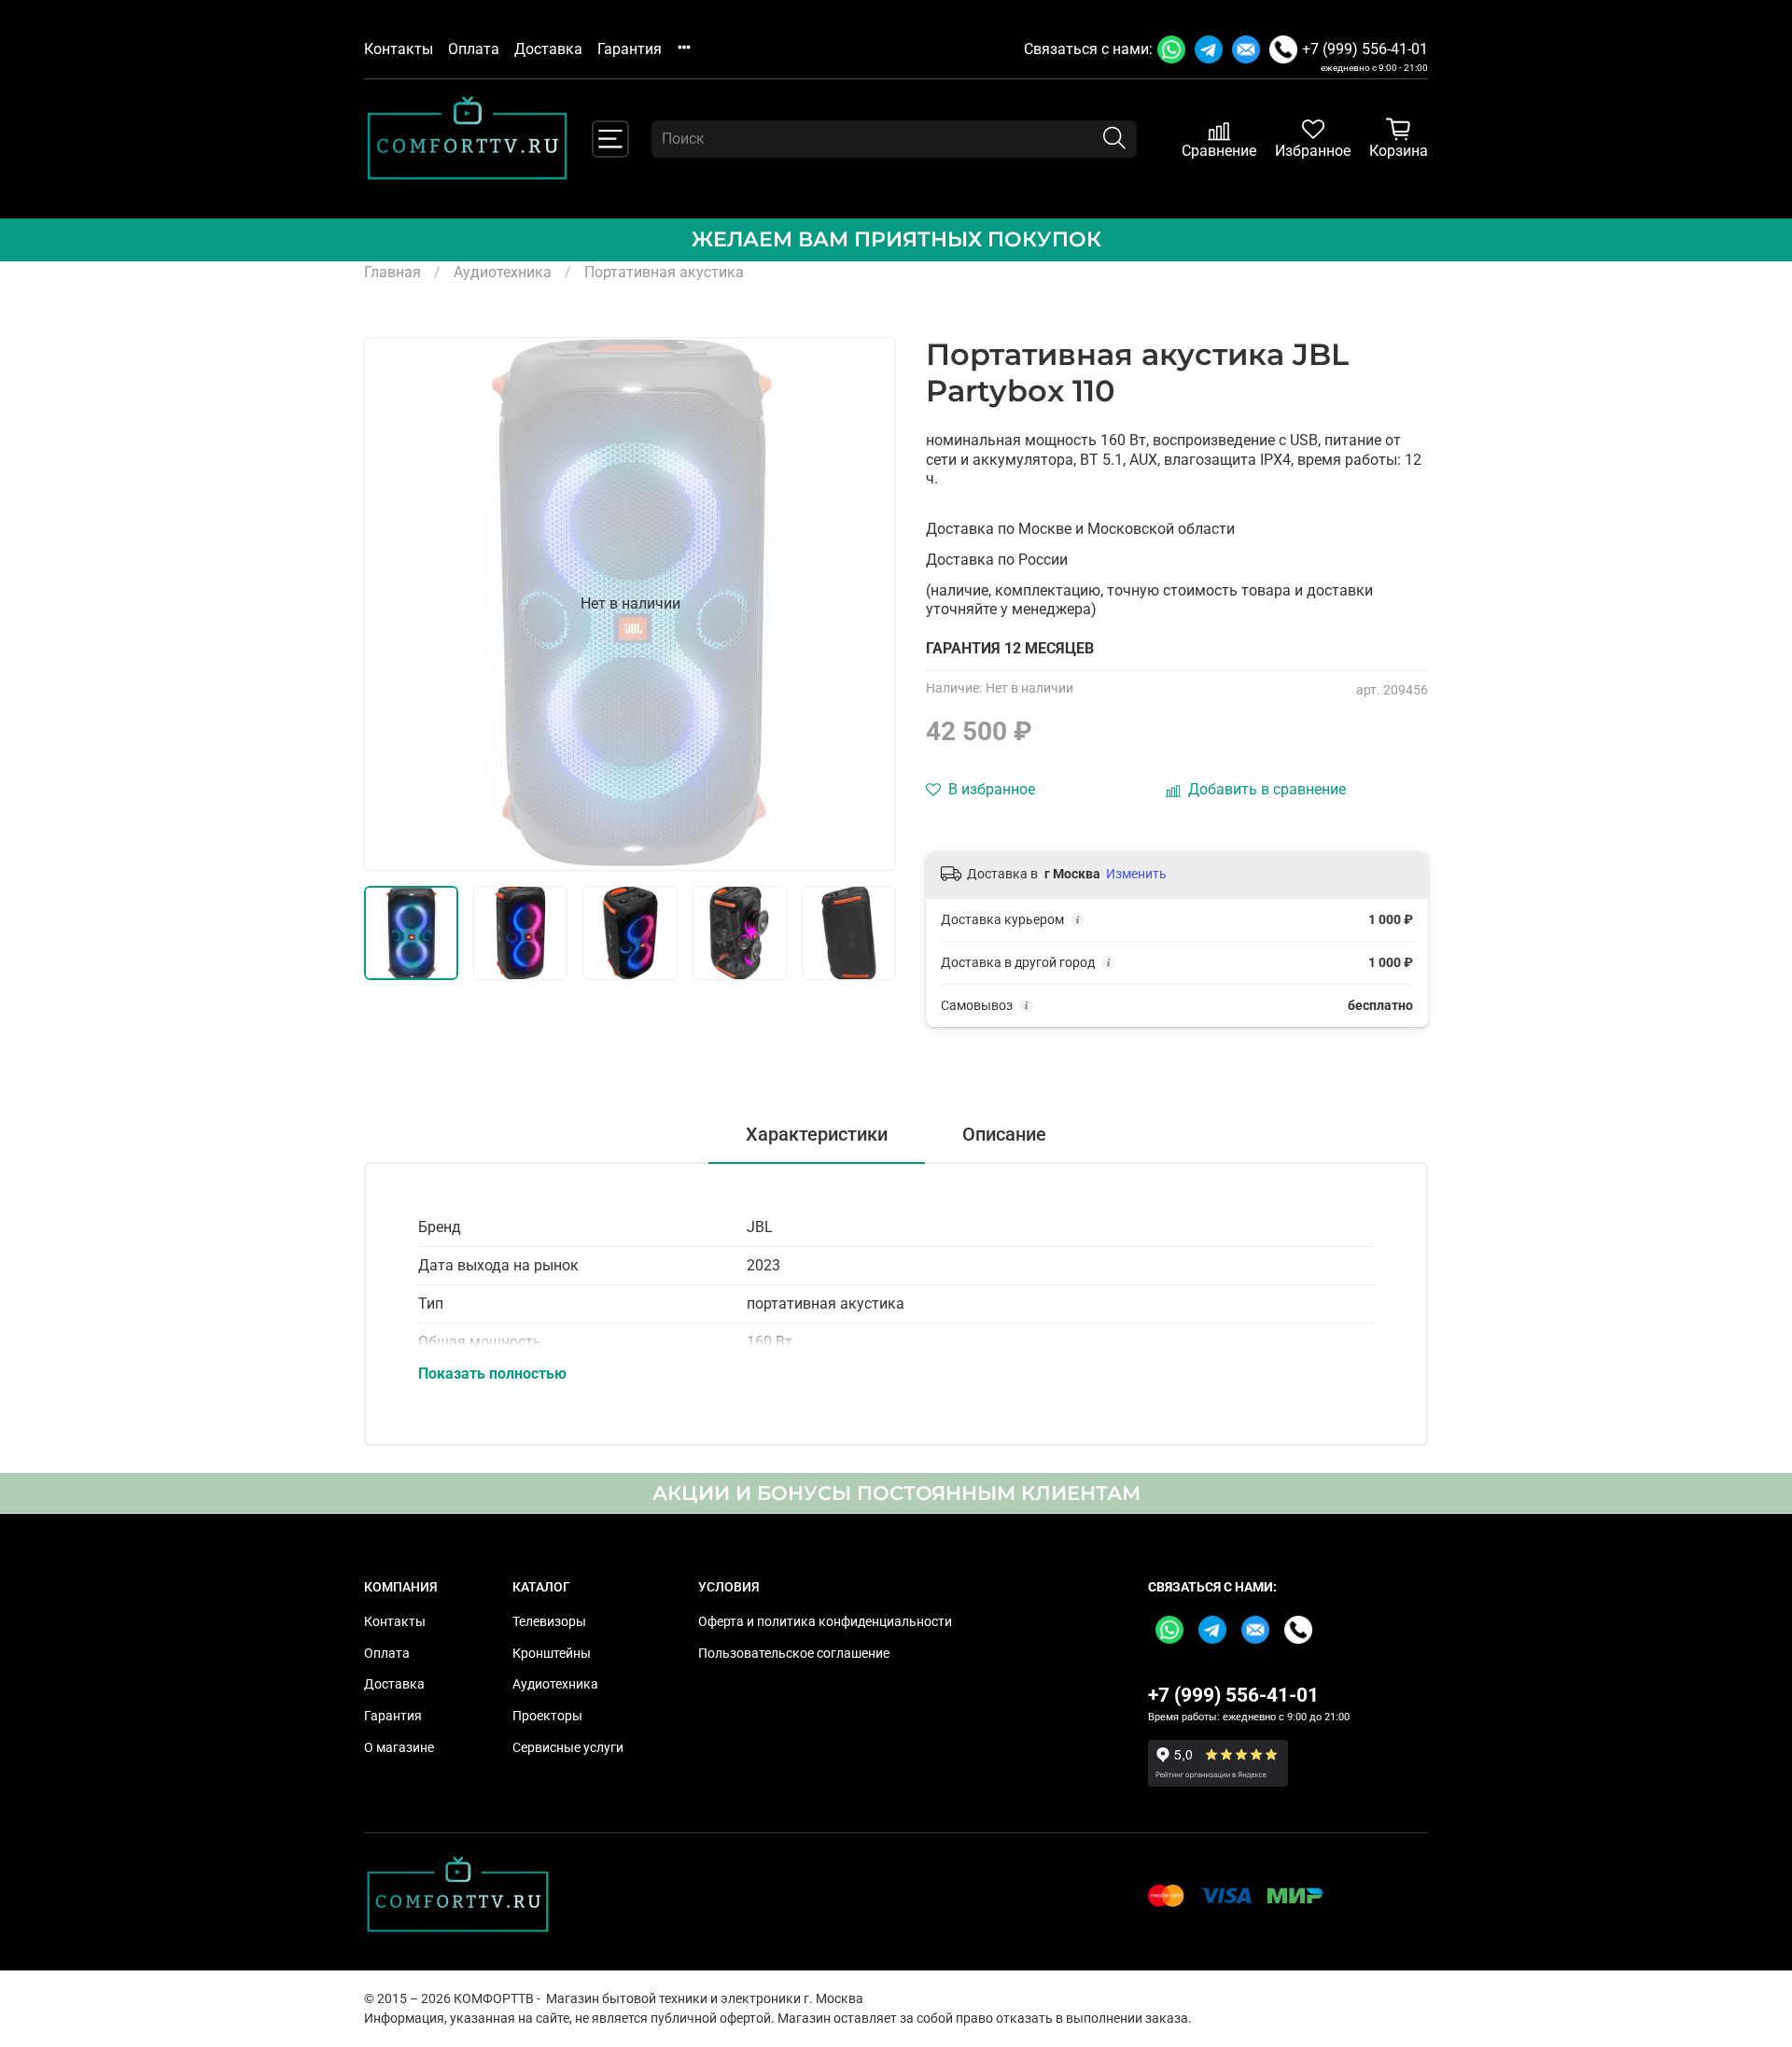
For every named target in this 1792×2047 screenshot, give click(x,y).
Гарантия (630, 49)
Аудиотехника (503, 272)
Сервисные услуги (568, 1748)
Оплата (474, 49)
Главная (392, 272)
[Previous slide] (394, 604)
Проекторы (547, 1716)
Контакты (399, 49)
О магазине (399, 1748)
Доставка (548, 49)
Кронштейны (552, 1654)
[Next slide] (866, 604)
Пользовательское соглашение (794, 1654)
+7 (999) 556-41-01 (1365, 49)
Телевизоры (549, 1622)
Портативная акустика (664, 272)
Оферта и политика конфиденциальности (825, 1622)
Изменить (1136, 874)
